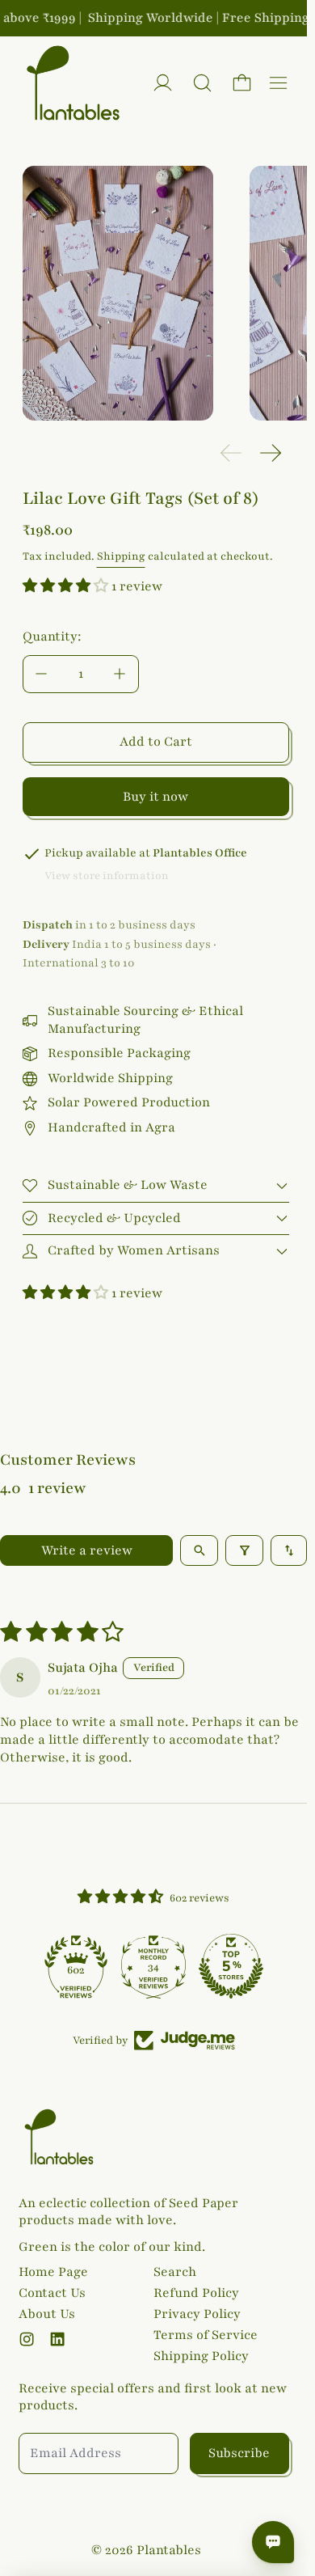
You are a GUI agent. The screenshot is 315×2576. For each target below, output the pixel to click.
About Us (47, 2314)
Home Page (53, 2272)
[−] (41, 674)
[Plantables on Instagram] (27, 2339)
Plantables (169, 2550)
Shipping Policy (201, 2356)
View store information (107, 876)
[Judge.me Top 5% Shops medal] (231, 1966)
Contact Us (52, 2293)
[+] (120, 674)
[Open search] (199, 1550)
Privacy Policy (197, 2314)
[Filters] (244, 1550)
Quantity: (52, 637)
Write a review (87, 1550)
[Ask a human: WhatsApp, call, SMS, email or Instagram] (273, 2542)
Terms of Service (206, 2335)
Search (175, 2272)
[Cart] (242, 83)
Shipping (121, 556)
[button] (202, 83)
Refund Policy (196, 2293)
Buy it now (155, 797)
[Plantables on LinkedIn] (57, 2339)
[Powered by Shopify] (163, 83)
